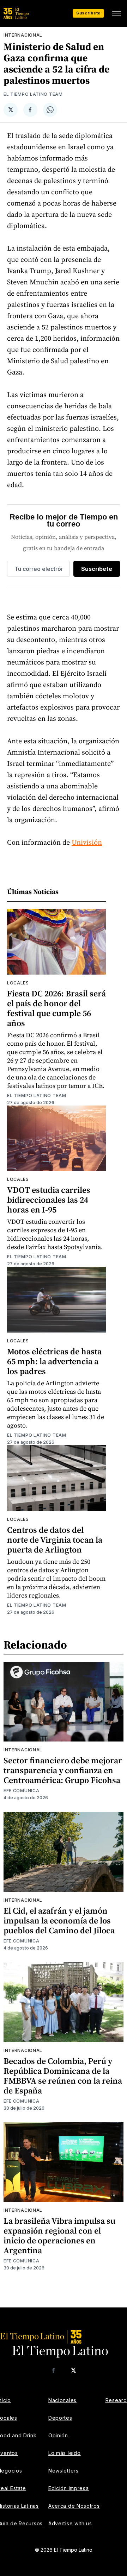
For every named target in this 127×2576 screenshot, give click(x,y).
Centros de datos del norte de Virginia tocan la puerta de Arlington (55, 1540)
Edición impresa (69, 2488)
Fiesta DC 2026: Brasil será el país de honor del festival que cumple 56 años (56, 1008)
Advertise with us (70, 2523)
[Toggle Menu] (116, 13)
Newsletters (64, 2471)
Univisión (87, 842)
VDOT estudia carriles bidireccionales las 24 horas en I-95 (49, 1200)
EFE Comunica (21, 1791)
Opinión (58, 2435)
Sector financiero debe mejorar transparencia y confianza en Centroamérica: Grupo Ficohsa (63, 1770)
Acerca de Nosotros (74, 2506)
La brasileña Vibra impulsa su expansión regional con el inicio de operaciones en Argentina (59, 2235)
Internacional (23, 35)
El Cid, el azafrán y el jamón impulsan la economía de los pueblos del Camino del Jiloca (59, 1920)
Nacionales (62, 2400)
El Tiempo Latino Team (33, 94)
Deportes (60, 2418)
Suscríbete (88, 13)
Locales (18, 983)
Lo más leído (64, 2453)
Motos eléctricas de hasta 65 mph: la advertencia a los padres (54, 1361)
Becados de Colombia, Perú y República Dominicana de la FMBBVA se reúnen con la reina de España (63, 2076)
